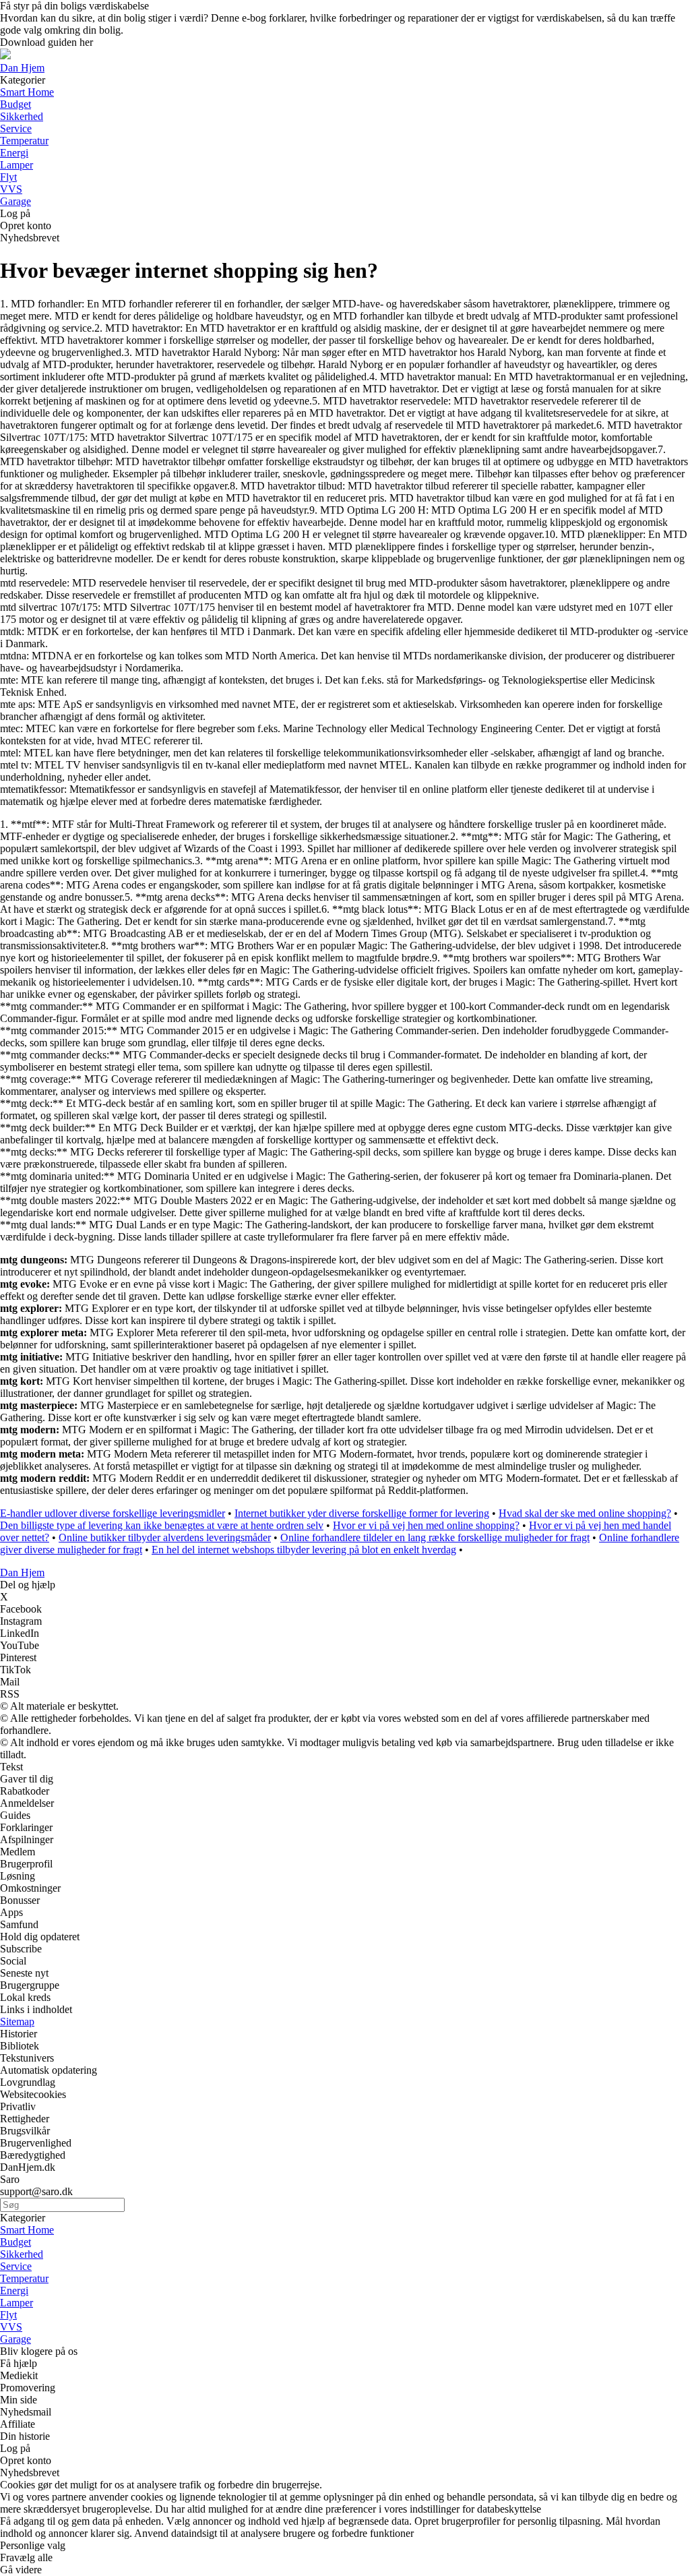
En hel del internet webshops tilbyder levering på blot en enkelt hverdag (304, 1550)
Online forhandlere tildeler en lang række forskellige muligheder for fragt (435, 1537)
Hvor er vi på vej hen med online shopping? (426, 1525)
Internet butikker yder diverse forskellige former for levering (362, 1513)
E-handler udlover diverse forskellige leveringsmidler (113, 1513)
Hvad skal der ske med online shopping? (585, 1513)
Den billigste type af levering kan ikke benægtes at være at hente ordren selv (162, 1525)
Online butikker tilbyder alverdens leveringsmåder (165, 1537)
